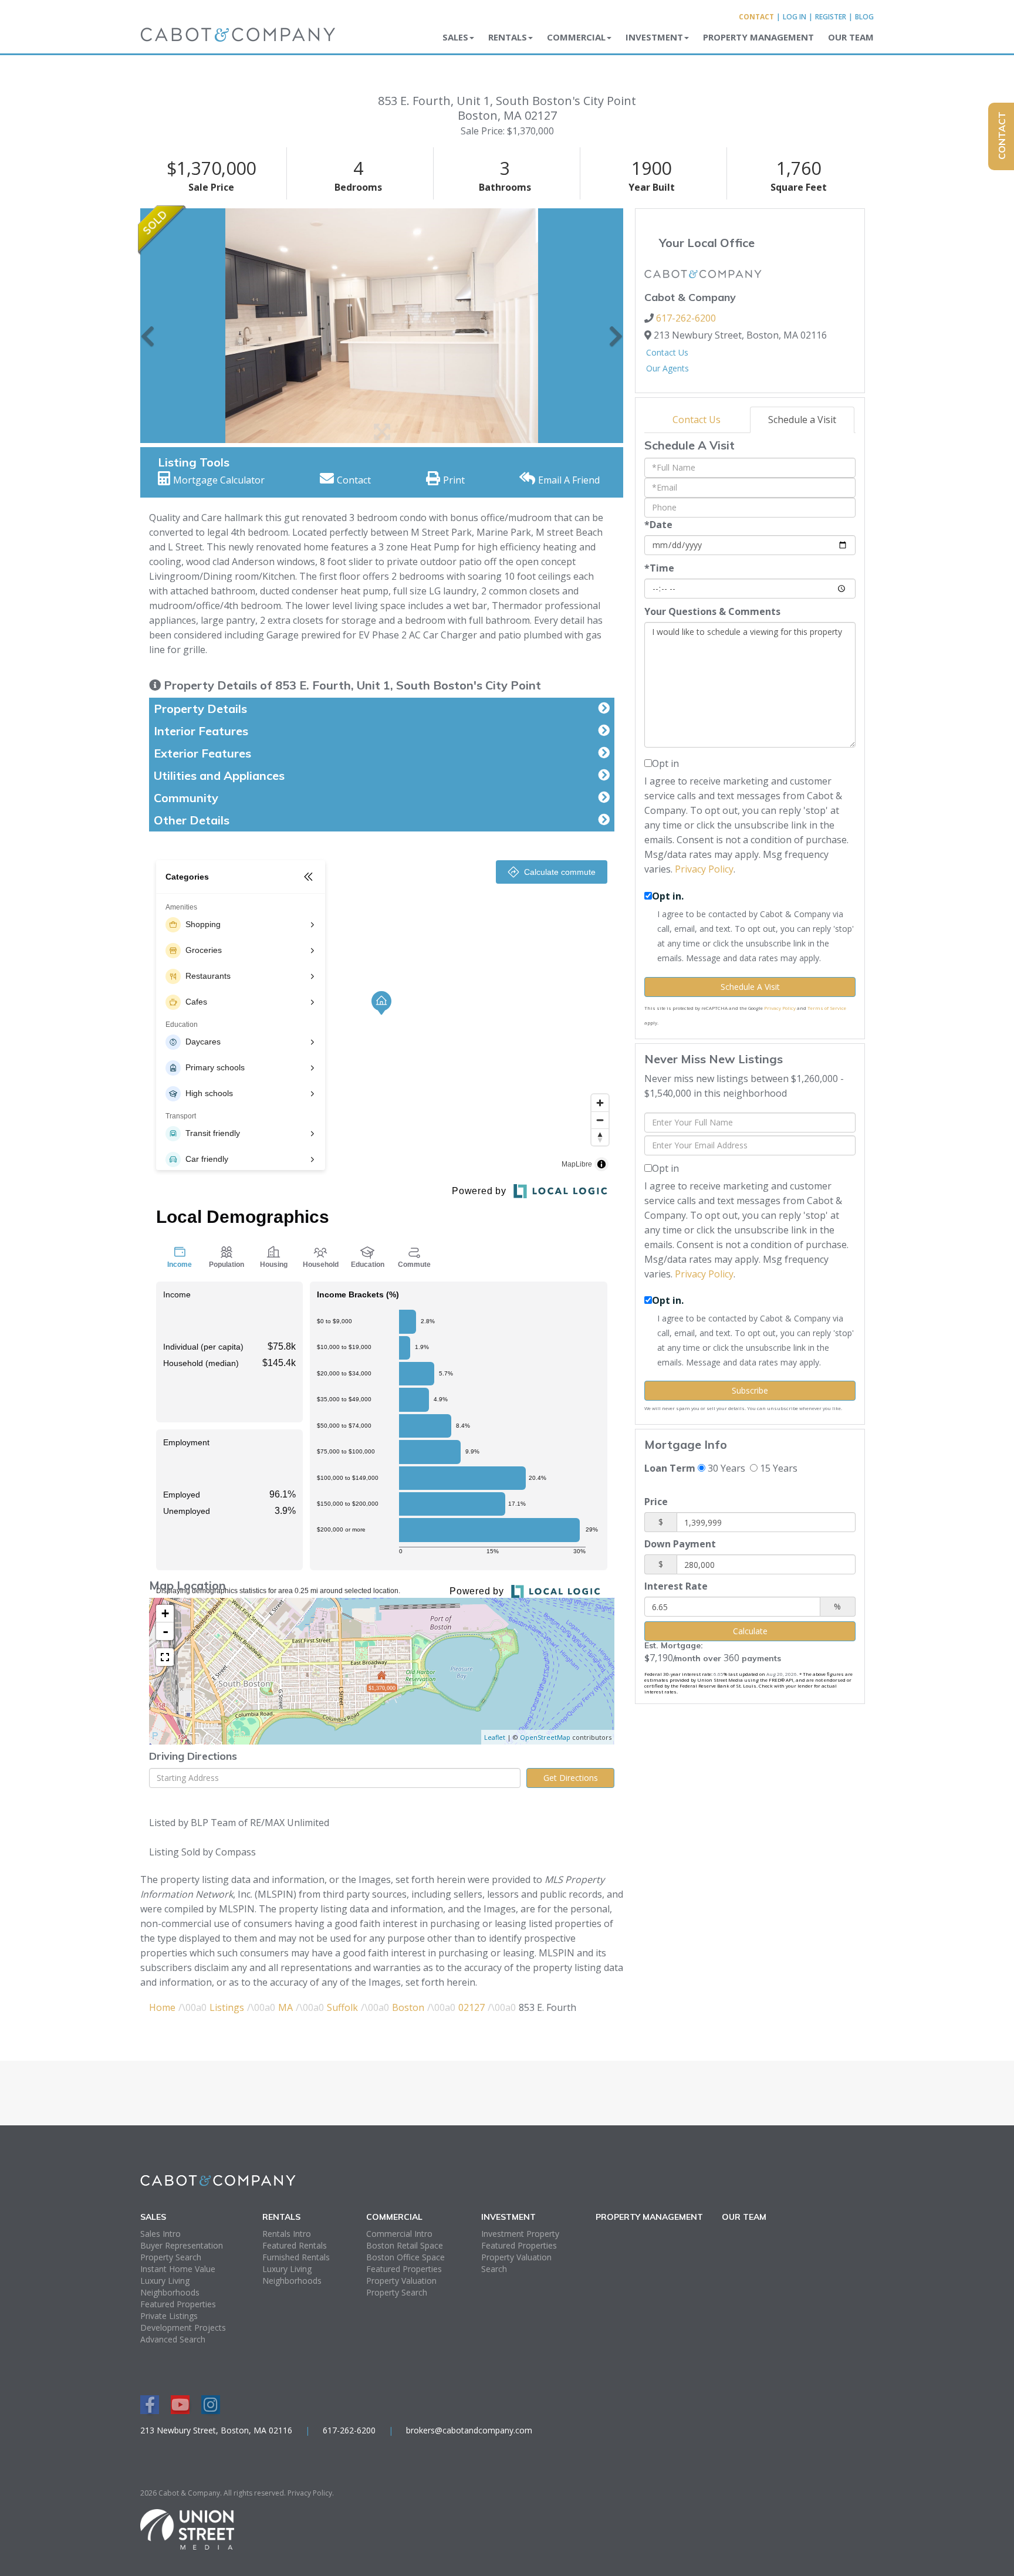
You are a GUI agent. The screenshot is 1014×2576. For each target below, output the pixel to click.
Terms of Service (827, 1008)
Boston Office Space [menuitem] (405, 2257)
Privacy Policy (704, 869)
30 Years (725, 1468)
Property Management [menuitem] (758, 37)
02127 (471, 2007)
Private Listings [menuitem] (169, 2316)
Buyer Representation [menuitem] (182, 2245)
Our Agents (667, 368)
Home (162, 2007)
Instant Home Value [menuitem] (178, 2269)
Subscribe (750, 1390)
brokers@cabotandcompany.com (469, 2430)
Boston (408, 2007)
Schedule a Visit (802, 420)
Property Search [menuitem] (171, 2257)
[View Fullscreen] (165, 1657)
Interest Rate (676, 1586)
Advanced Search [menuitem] (173, 2339)
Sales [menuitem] (455, 37)
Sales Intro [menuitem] (160, 2234)
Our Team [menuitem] (851, 37)
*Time (659, 568)
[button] (148, 326)
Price (656, 1502)
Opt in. (668, 896)
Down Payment (680, 1544)
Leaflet (495, 1737)
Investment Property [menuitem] (520, 2234)
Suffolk (342, 2007)
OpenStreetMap (545, 1737)
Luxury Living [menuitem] (165, 2281)
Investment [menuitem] (654, 37)
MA (285, 2007)
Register (831, 17)
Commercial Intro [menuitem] (399, 2234)
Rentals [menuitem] (508, 37)
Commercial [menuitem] (576, 37)
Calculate (750, 1631)
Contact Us (667, 352)
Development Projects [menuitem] (183, 2327)
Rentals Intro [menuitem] (287, 2234)
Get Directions (571, 1778)
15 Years (778, 1468)
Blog (864, 17)
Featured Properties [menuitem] (178, 2304)
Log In (795, 17)
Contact (756, 17)
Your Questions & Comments (712, 611)
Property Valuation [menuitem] (401, 2281)
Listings (227, 2007)
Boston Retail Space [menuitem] (405, 2245)
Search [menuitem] (494, 2269)
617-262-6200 (686, 318)
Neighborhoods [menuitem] (170, 2292)
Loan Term (670, 1468)
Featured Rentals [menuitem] (295, 2245)
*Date (658, 525)
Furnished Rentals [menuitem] (296, 2257)
